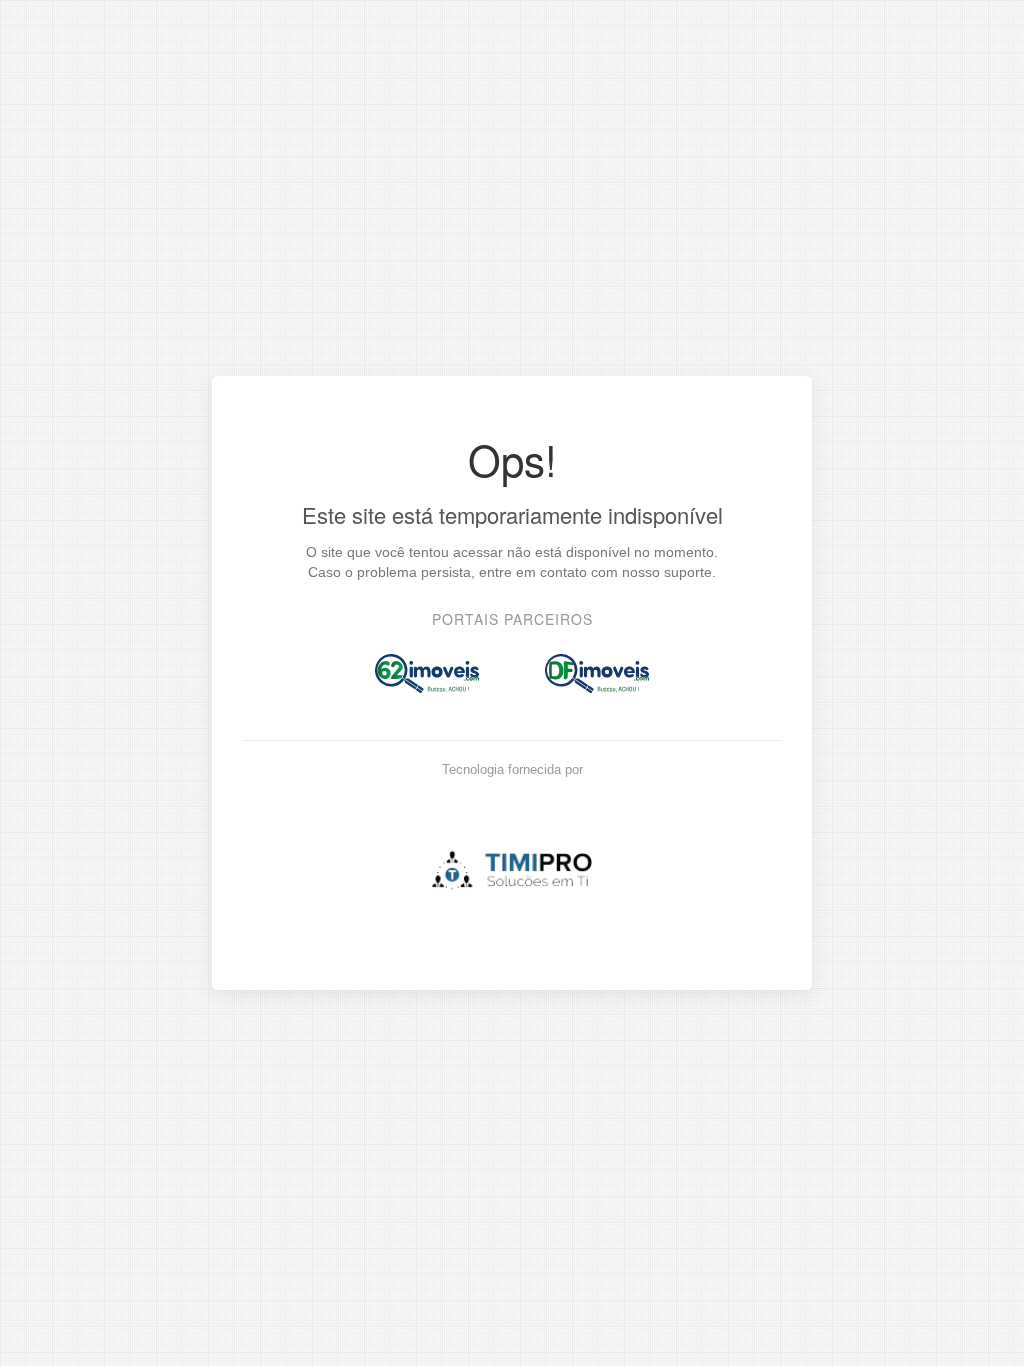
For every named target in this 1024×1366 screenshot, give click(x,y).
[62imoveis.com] (427, 673)
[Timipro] (512, 863)
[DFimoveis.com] (597, 673)
